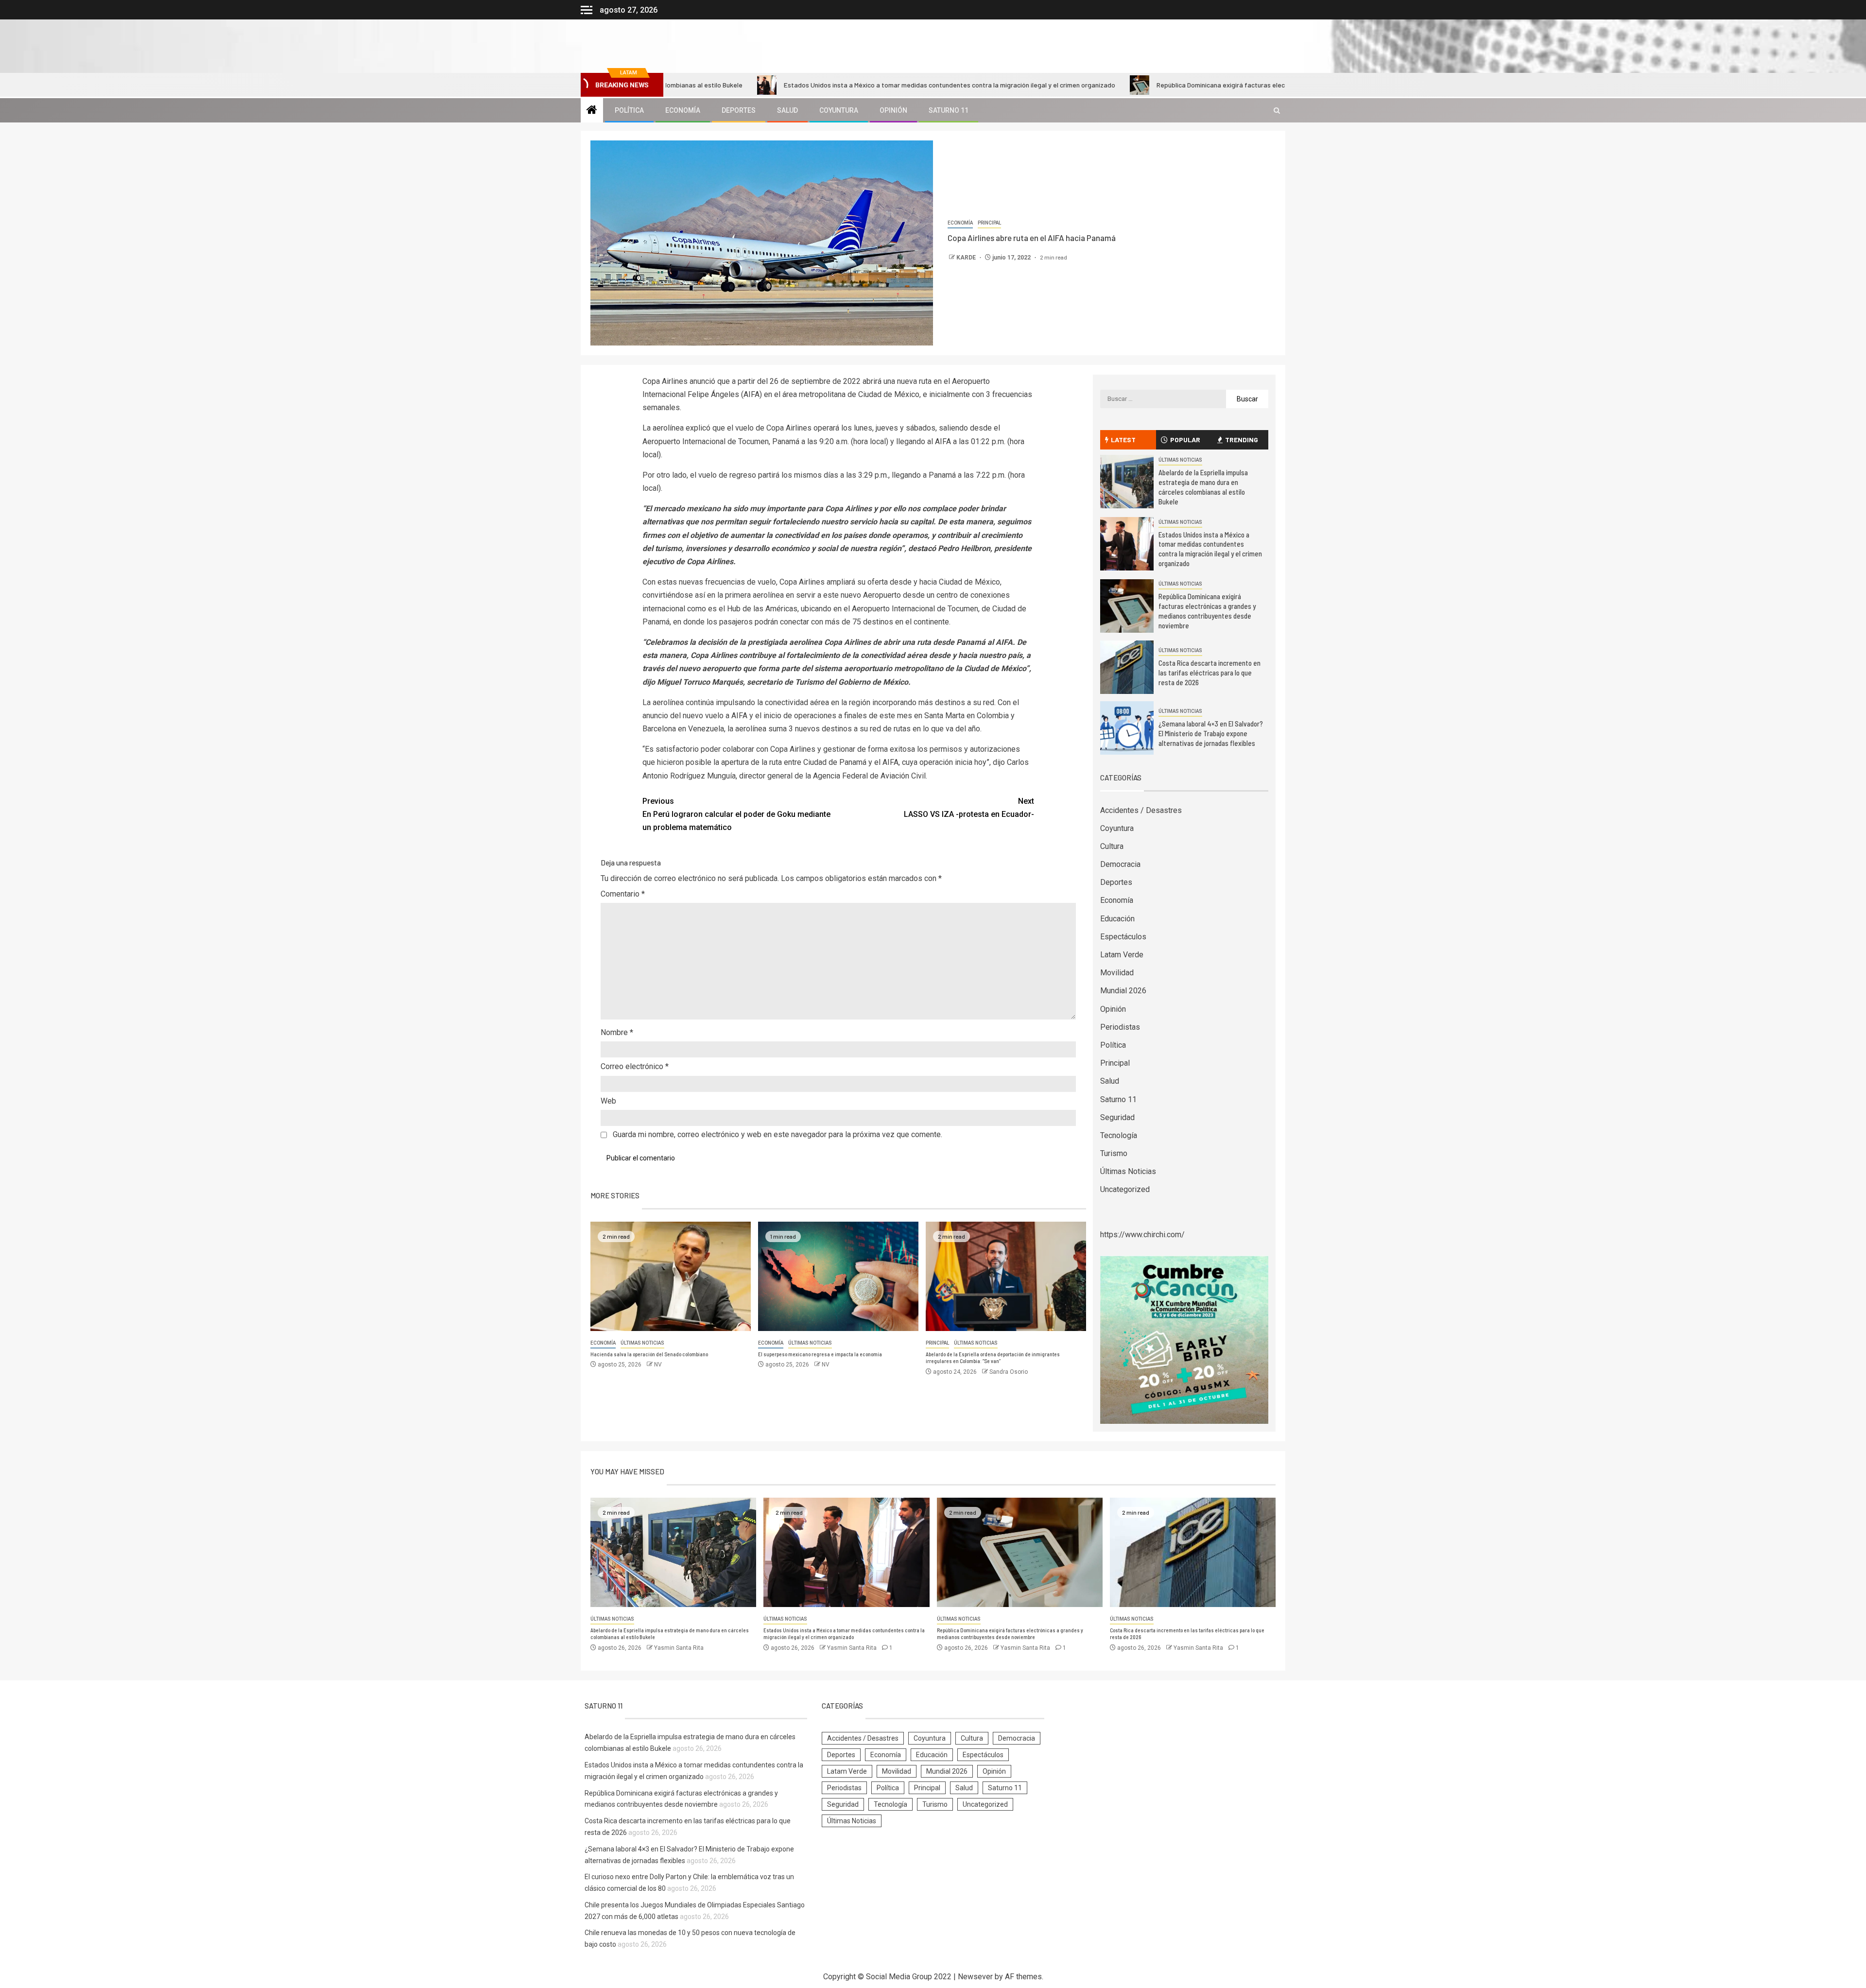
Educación (1117, 919)
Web (608, 1101)
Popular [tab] (1185, 440)
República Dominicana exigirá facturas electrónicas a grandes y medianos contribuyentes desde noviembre (1177, 85)
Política (629, 110)
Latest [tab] (1123, 440)
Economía (683, 110)
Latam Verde (1122, 955)
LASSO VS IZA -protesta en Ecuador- (969, 808)
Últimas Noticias (642, 1343)
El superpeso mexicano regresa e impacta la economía (820, 1354)
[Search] (1277, 111)
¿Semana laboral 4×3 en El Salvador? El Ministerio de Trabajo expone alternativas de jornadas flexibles (1211, 733)
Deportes (739, 110)
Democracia (1120, 864)
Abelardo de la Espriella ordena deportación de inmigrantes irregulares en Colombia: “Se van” (993, 1358)
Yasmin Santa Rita (679, 1648)
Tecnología (1119, 1135)
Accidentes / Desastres (1141, 810)
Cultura (1112, 846)
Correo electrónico (635, 1066)
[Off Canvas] (587, 10)
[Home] (592, 111)
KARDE (967, 258)
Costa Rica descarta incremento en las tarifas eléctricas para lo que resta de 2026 (1209, 673)
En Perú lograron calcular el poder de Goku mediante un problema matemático (736, 814)
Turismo (1114, 1153)
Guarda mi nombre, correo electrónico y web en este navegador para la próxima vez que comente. (777, 1134)
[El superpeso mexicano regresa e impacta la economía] (838, 1276)
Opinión (893, 110)
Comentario (623, 894)
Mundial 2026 (1123, 991)
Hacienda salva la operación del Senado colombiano (649, 1354)
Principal (989, 223)
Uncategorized (1125, 1189)
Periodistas (1120, 1027)
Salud (787, 110)
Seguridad (1117, 1117)
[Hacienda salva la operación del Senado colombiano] (671, 1276)
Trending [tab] (1242, 440)
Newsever (975, 1977)
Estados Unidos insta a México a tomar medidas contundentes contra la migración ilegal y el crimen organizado (810, 85)
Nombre (617, 1032)
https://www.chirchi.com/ (1142, 1235)
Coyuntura (839, 110)
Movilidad (1117, 973)
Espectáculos (1123, 937)
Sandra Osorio (1009, 1372)
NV (658, 1365)
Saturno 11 (949, 110)
